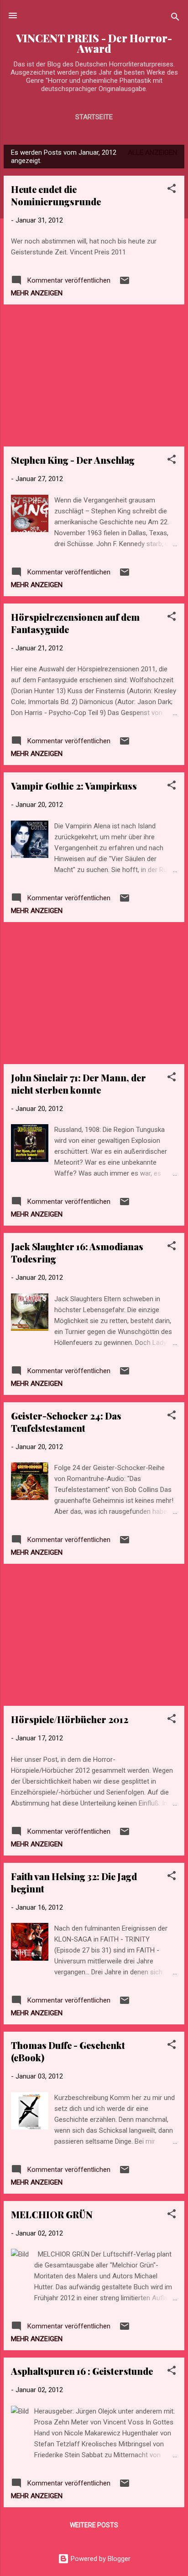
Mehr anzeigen (37, 293)
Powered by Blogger (100, 2559)
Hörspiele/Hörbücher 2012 (70, 1719)
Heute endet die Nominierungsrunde (56, 195)
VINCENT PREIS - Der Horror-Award (94, 43)
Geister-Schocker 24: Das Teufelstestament (66, 1422)
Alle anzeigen (152, 152)
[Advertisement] (94, 375)
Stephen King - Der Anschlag (73, 460)
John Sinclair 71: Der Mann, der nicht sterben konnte (78, 1084)
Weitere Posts (94, 2525)
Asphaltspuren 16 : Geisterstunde (82, 2371)
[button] (172, 190)
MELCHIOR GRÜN (52, 2214)
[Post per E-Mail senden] (125, 284)
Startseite (94, 117)
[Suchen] (175, 18)
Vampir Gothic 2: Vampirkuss (74, 786)
